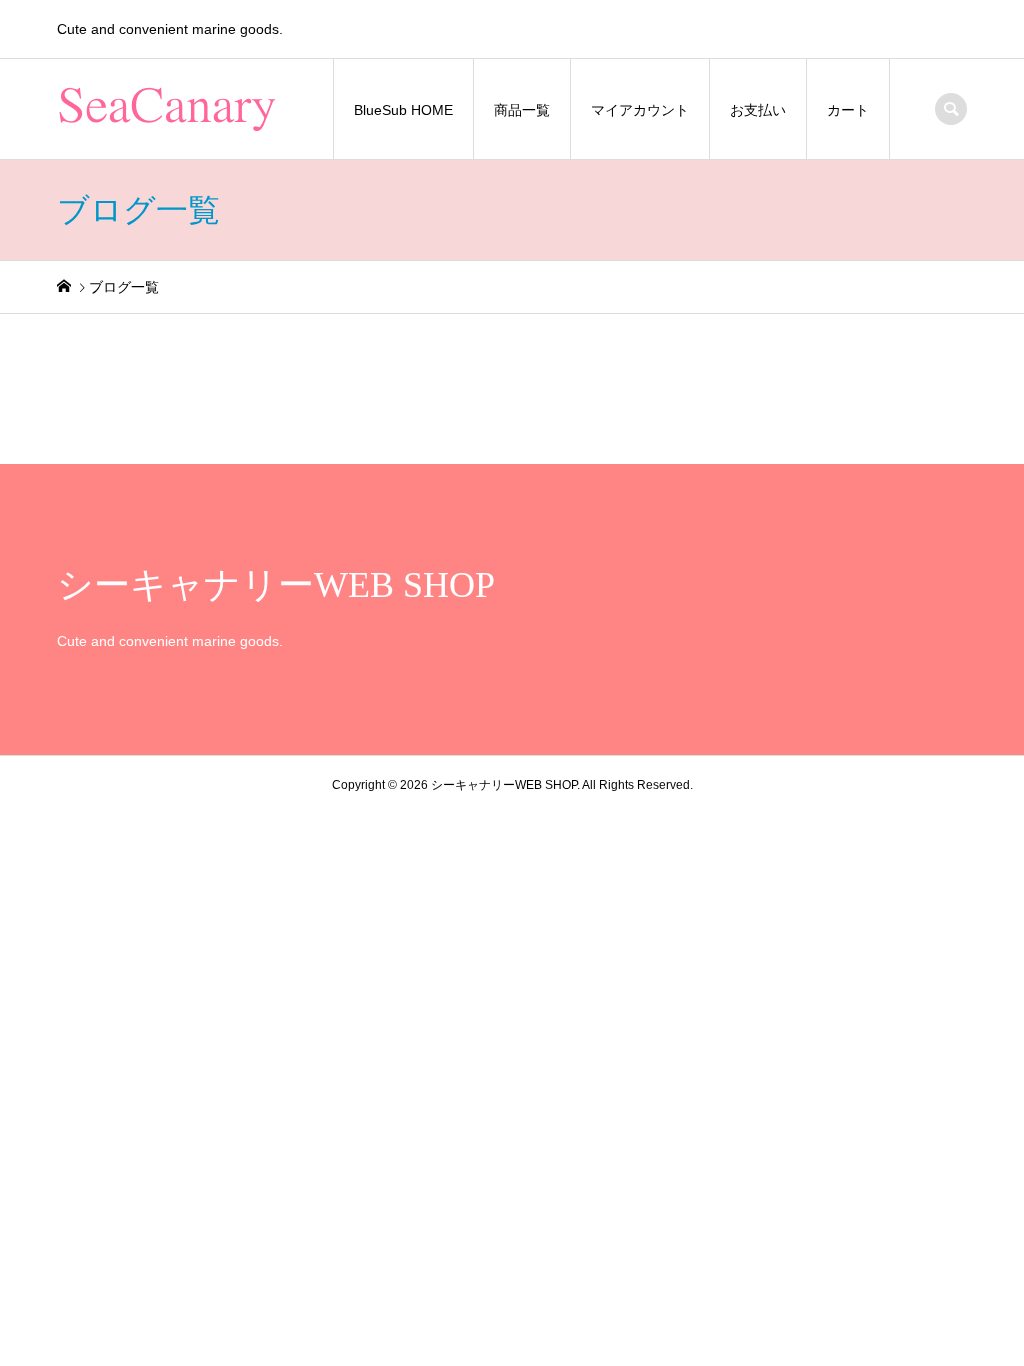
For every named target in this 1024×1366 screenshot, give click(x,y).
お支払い (758, 110)
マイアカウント (640, 110)
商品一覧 (522, 110)
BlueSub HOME (403, 110)
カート (848, 110)
